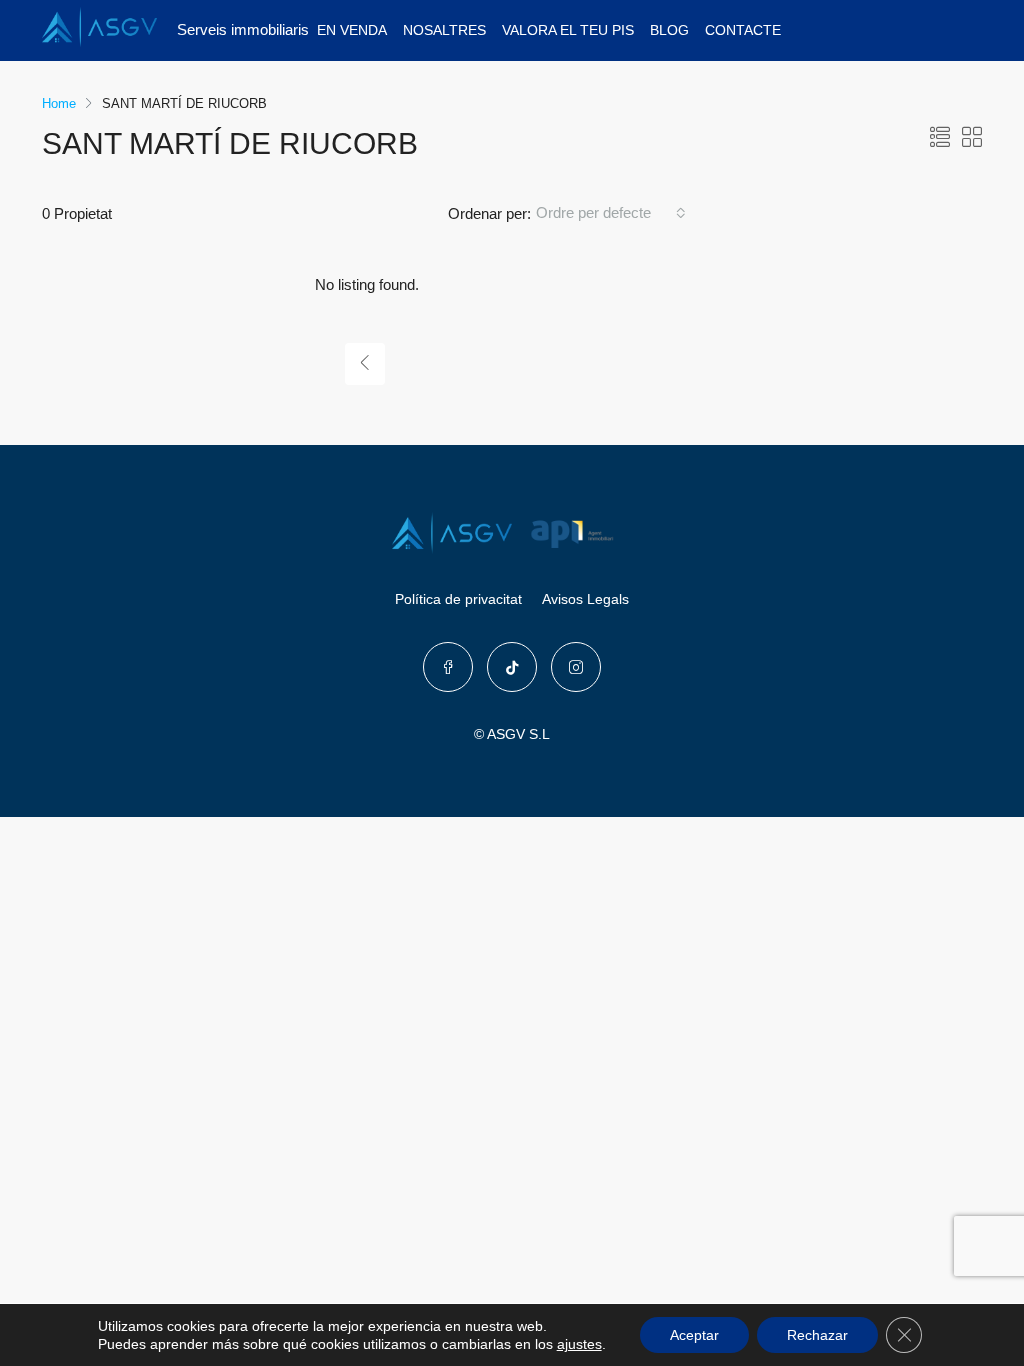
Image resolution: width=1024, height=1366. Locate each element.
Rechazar (817, 1335)
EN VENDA (352, 30)
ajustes (579, 1344)
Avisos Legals (585, 599)
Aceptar (694, 1335)
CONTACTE (743, 30)
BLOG (669, 30)
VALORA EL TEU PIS (568, 30)
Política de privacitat (458, 599)
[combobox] (611, 213)
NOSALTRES (444, 30)
